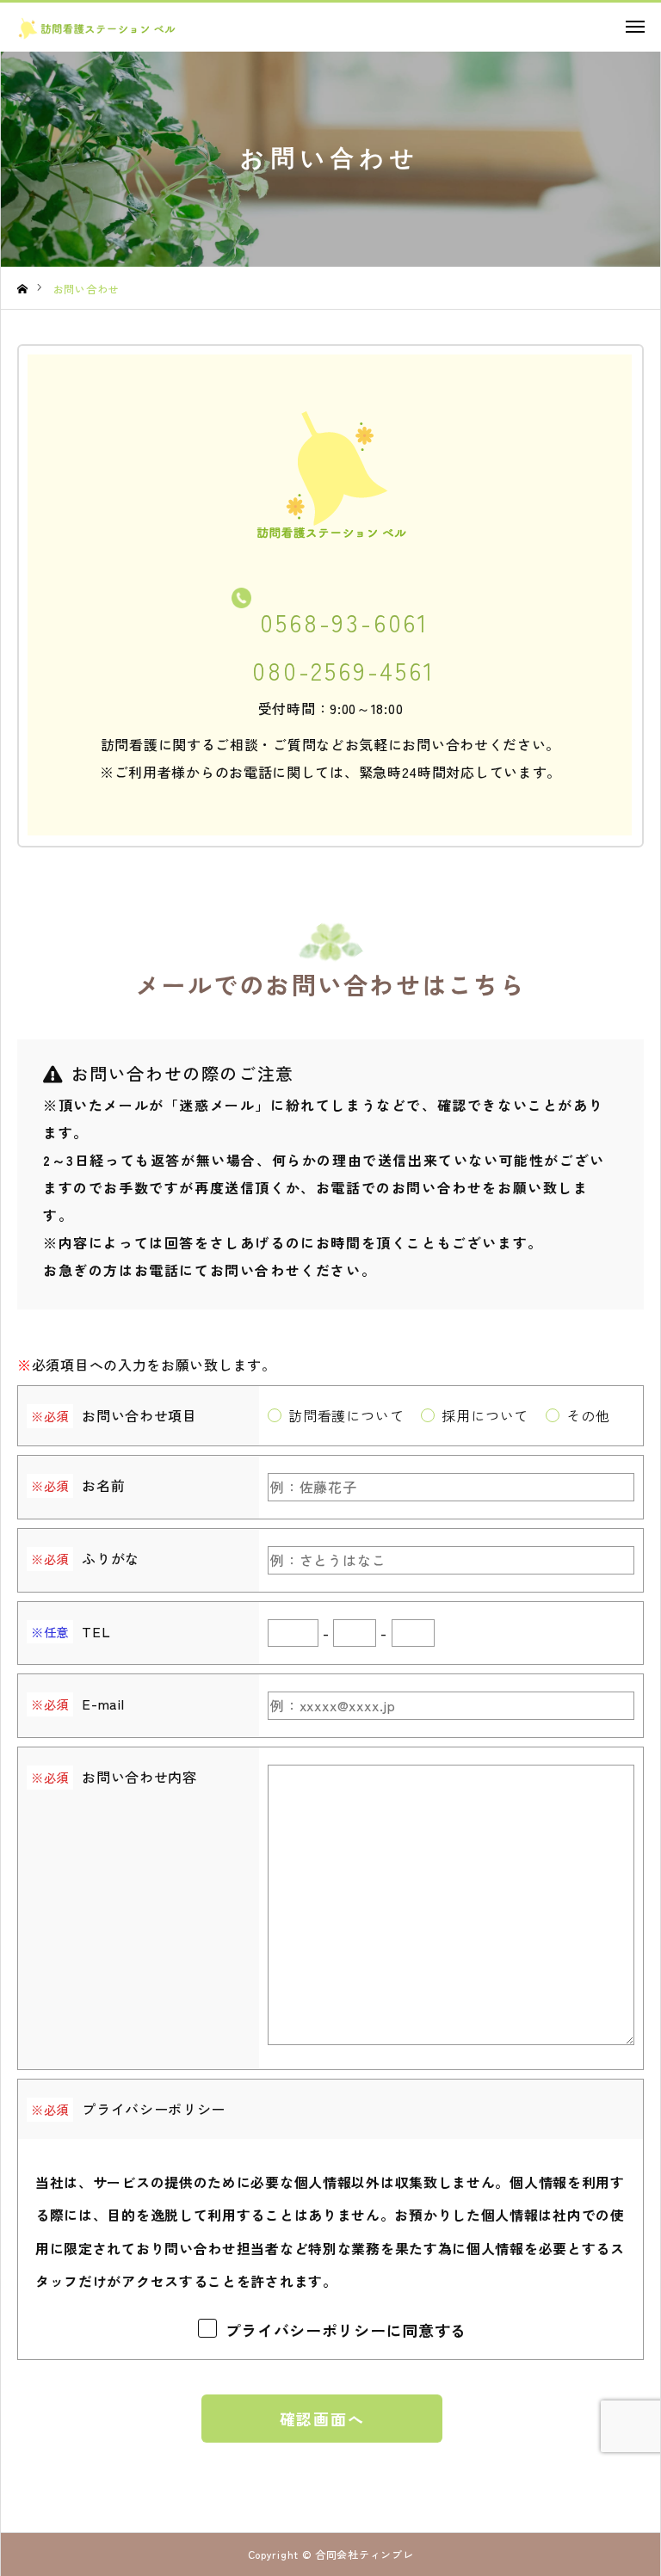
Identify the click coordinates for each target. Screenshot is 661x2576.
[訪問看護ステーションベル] (117, 28)
